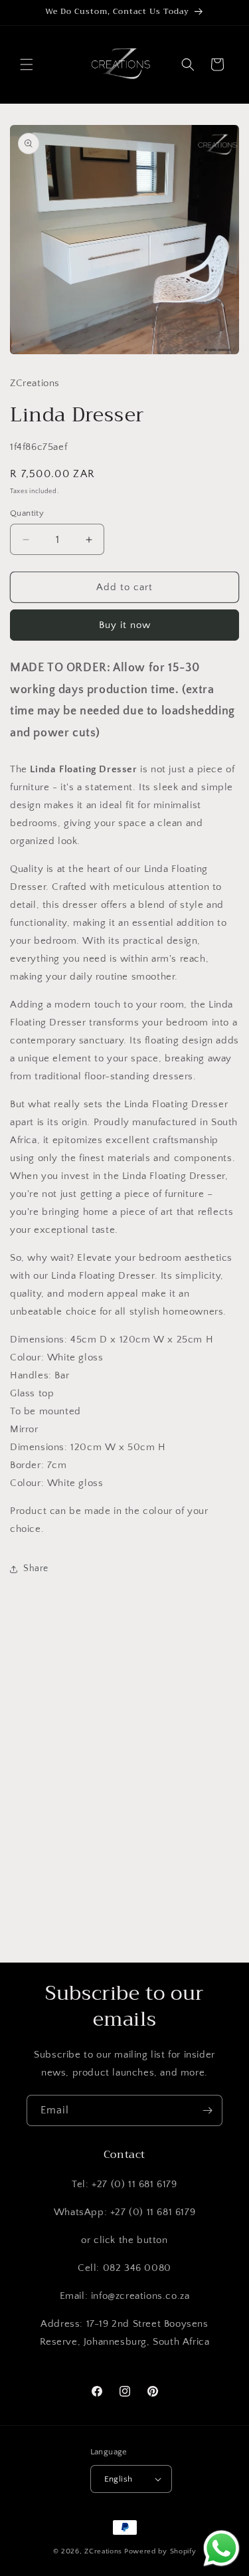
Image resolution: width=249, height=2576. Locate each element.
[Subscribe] (207, 2110)
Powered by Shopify (160, 2551)
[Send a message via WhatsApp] (221, 2548)
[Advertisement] (124, 1812)
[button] (27, 64)
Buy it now (125, 625)
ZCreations (103, 2551)
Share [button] (36, 1568)
